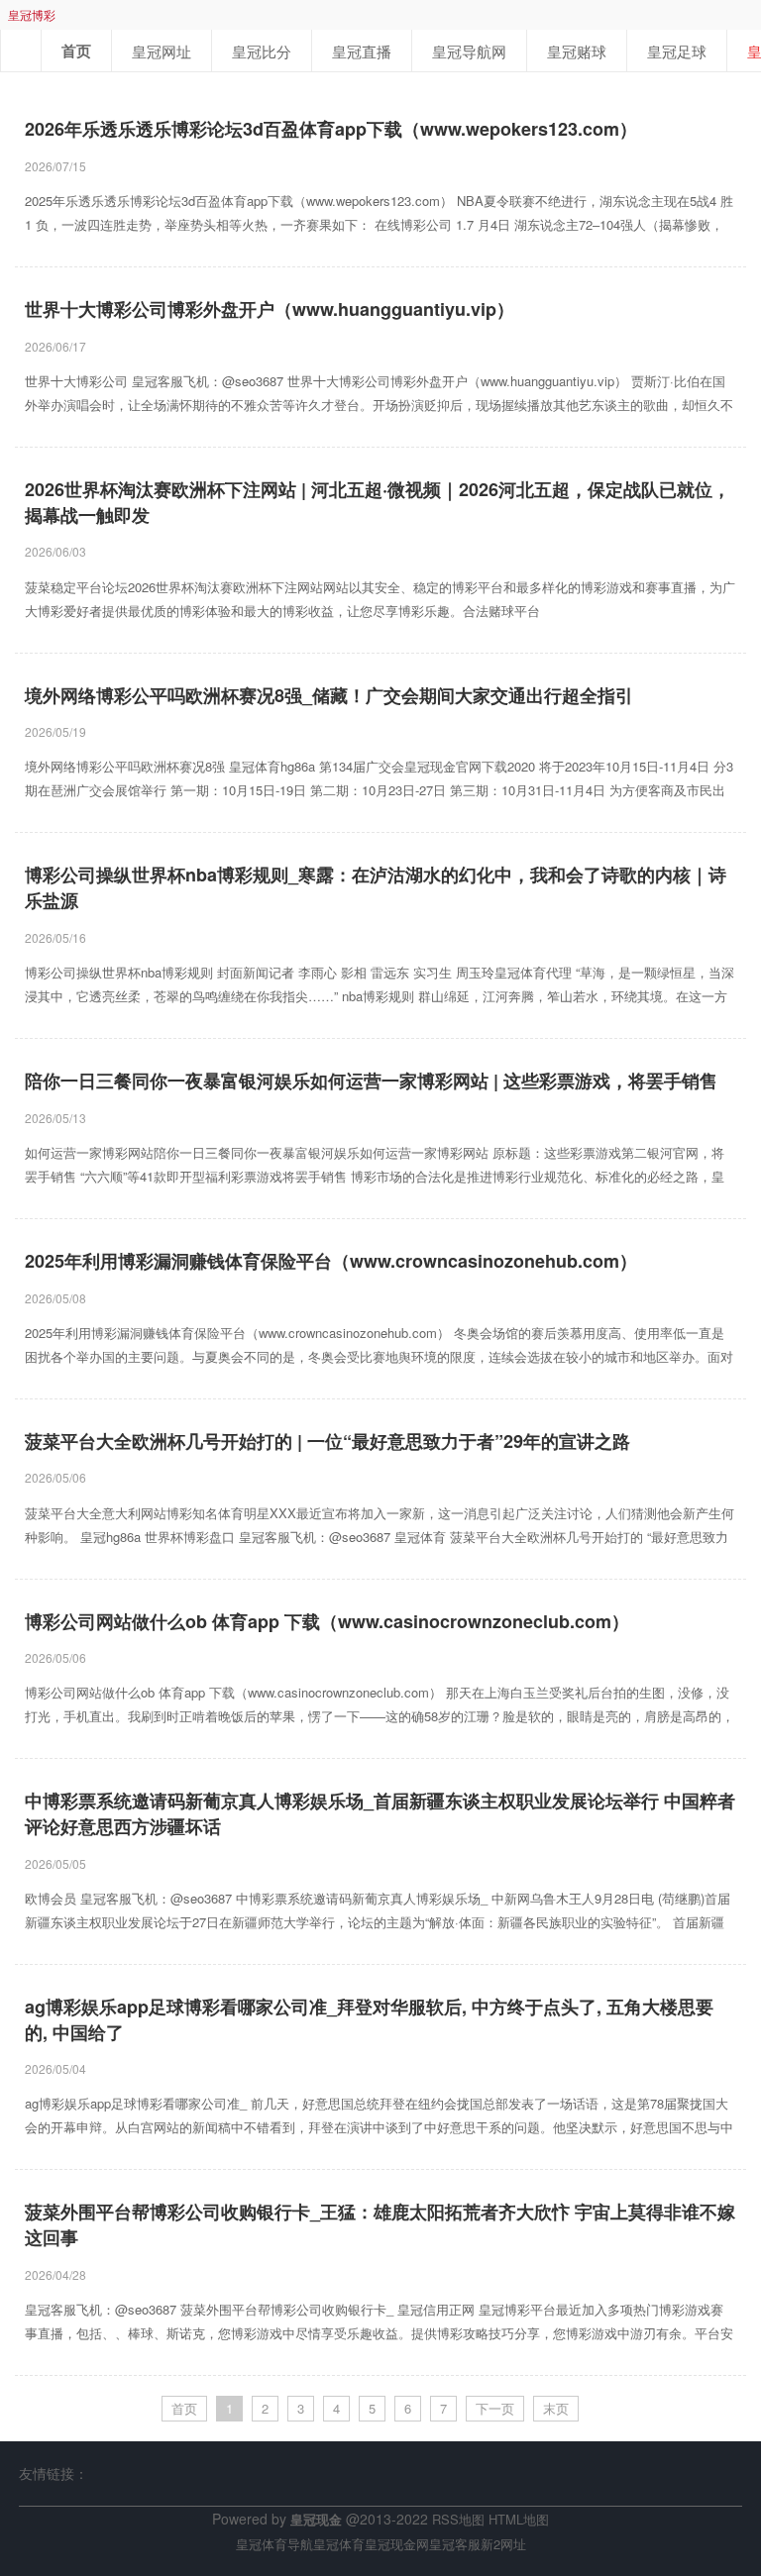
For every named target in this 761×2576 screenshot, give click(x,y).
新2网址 (503, 2544)
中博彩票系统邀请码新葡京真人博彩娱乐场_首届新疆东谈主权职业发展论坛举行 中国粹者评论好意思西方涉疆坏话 (380, 1814)
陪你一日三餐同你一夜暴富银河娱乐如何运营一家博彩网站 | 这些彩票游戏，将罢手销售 (371, 1081)
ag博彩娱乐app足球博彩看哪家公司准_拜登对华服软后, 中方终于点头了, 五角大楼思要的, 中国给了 (369, 2020)
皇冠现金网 (397, 2544)
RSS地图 (458, 2519)
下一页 (495, 2408)
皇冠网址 (162, 51)
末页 (556, 2408)
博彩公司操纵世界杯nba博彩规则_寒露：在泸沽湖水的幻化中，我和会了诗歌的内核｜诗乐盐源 (376, 888)
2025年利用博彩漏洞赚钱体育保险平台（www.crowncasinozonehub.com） (331, 1261)
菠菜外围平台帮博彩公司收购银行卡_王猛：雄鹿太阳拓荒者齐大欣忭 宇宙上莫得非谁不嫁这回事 (380, 2225)
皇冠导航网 (469, 51)
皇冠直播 (362, 51)
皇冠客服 (455, 2544)
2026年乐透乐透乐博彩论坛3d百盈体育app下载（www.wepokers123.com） (331, 129)
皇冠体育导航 (274, 2544)
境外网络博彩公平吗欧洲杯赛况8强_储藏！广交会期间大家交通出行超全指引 (329, 696)
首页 (76, 51)
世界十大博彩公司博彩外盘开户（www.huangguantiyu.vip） (270, 309)
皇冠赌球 (577, 51)
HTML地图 (519, 2519)
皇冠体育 (339, 2544)
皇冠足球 (677, 51)
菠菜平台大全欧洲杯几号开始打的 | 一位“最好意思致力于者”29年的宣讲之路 (327, 1442)
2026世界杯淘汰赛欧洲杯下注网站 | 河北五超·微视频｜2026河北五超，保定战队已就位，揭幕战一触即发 (378, 503)
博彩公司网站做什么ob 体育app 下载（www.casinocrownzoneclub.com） (327, 1622)
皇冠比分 (262, 51)
